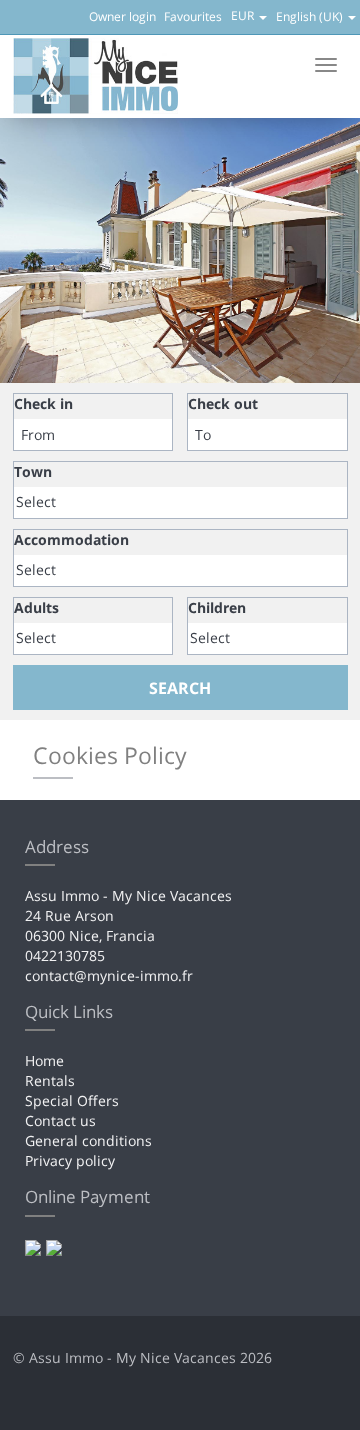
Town (33, 471)
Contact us (60, 1120)
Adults (36, 607)
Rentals (50, 1080)
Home (44, 1060)
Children (217, 607)
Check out (223, 403)
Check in (43, 403)
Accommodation (71, 539)
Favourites (193, 16)
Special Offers (72, 1100)
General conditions (88, 1140)
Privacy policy (70, 1160)
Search (180, 688)
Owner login (122, 16)
